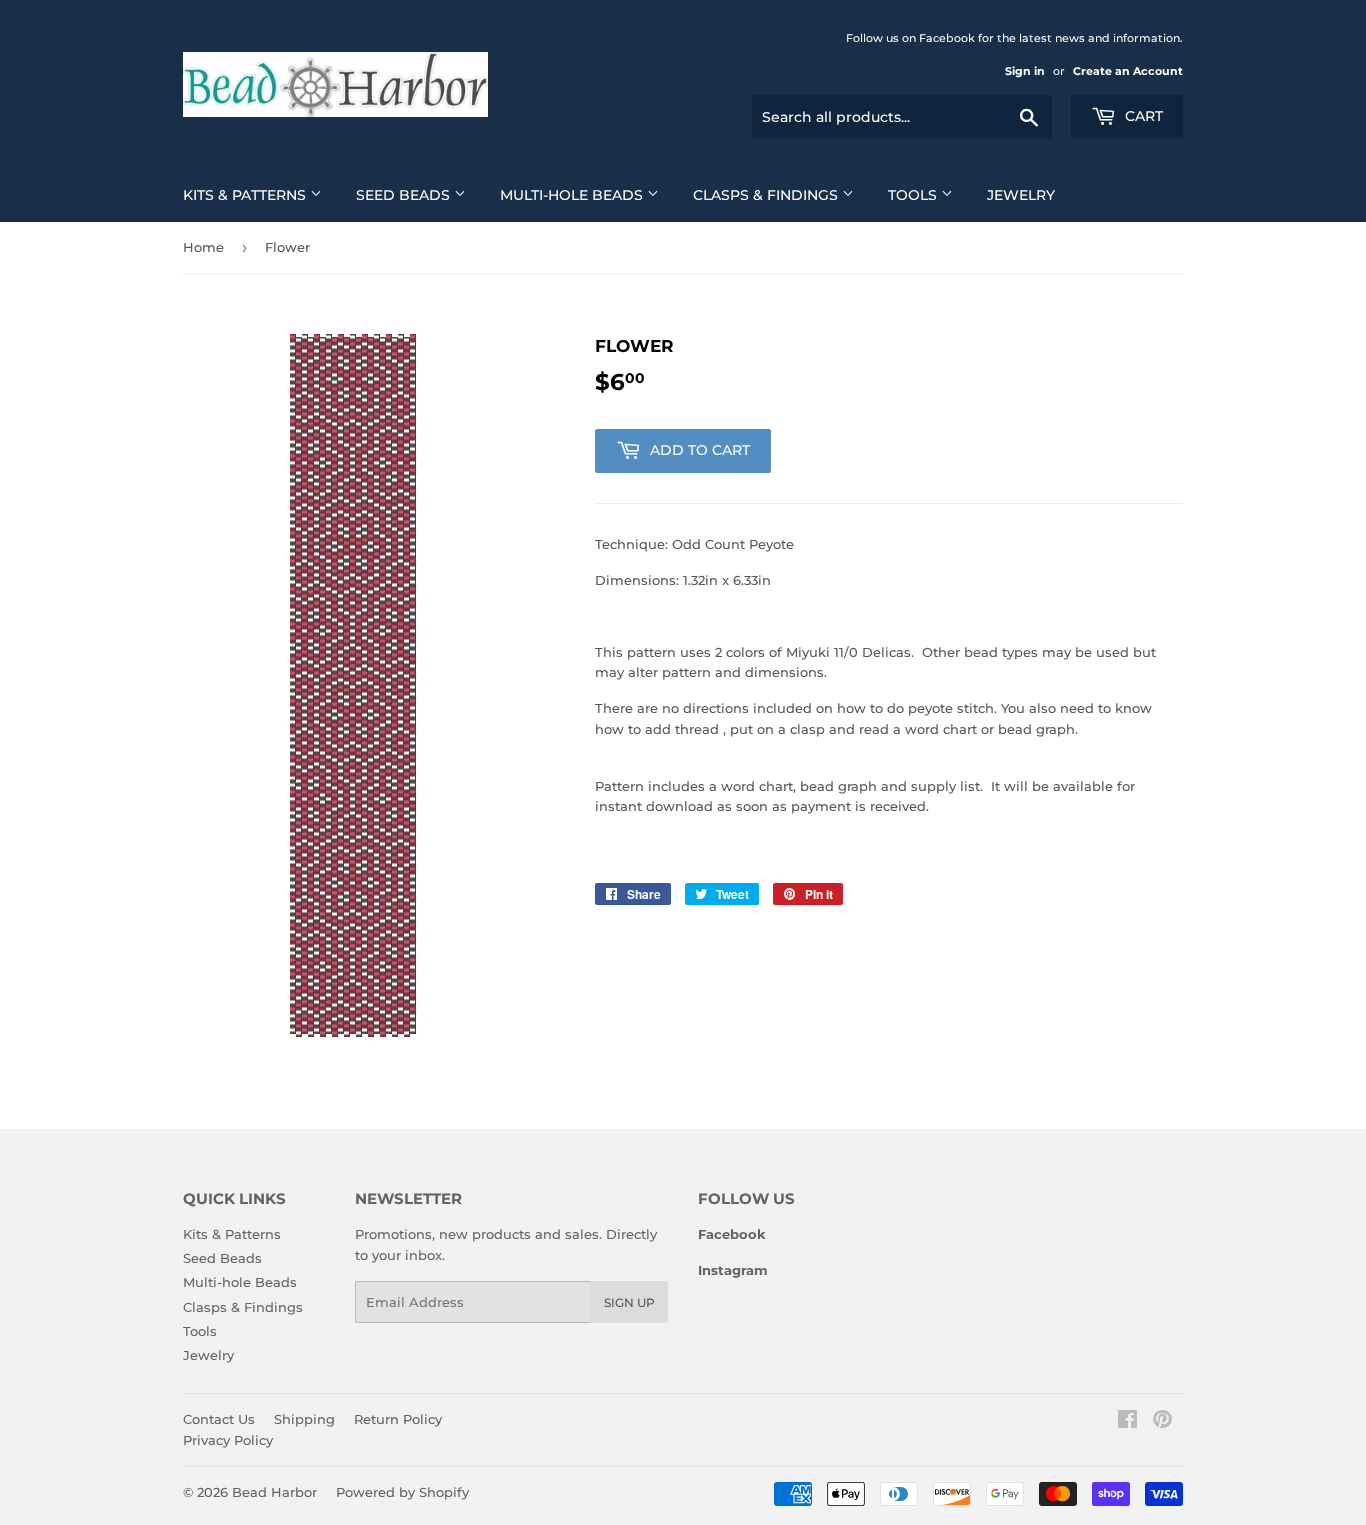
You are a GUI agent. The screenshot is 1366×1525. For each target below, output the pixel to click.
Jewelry (1021, 195)
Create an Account (1128, 71)
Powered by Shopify (402, 1492)
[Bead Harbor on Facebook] (1127, 1422)
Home (203, 247)
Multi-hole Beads (573, 195)
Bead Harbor (274, 1492)
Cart (1142, 116)
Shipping (304, 1419)
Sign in (1025, 71)
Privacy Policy (228, 1440)
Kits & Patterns (246, 195)
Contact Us (219, 1419)
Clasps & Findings (767, 195)
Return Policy (398, 1419)
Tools (914, 195)
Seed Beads (405, 195)
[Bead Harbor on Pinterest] (1162, 1422)
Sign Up (629, 1302)
